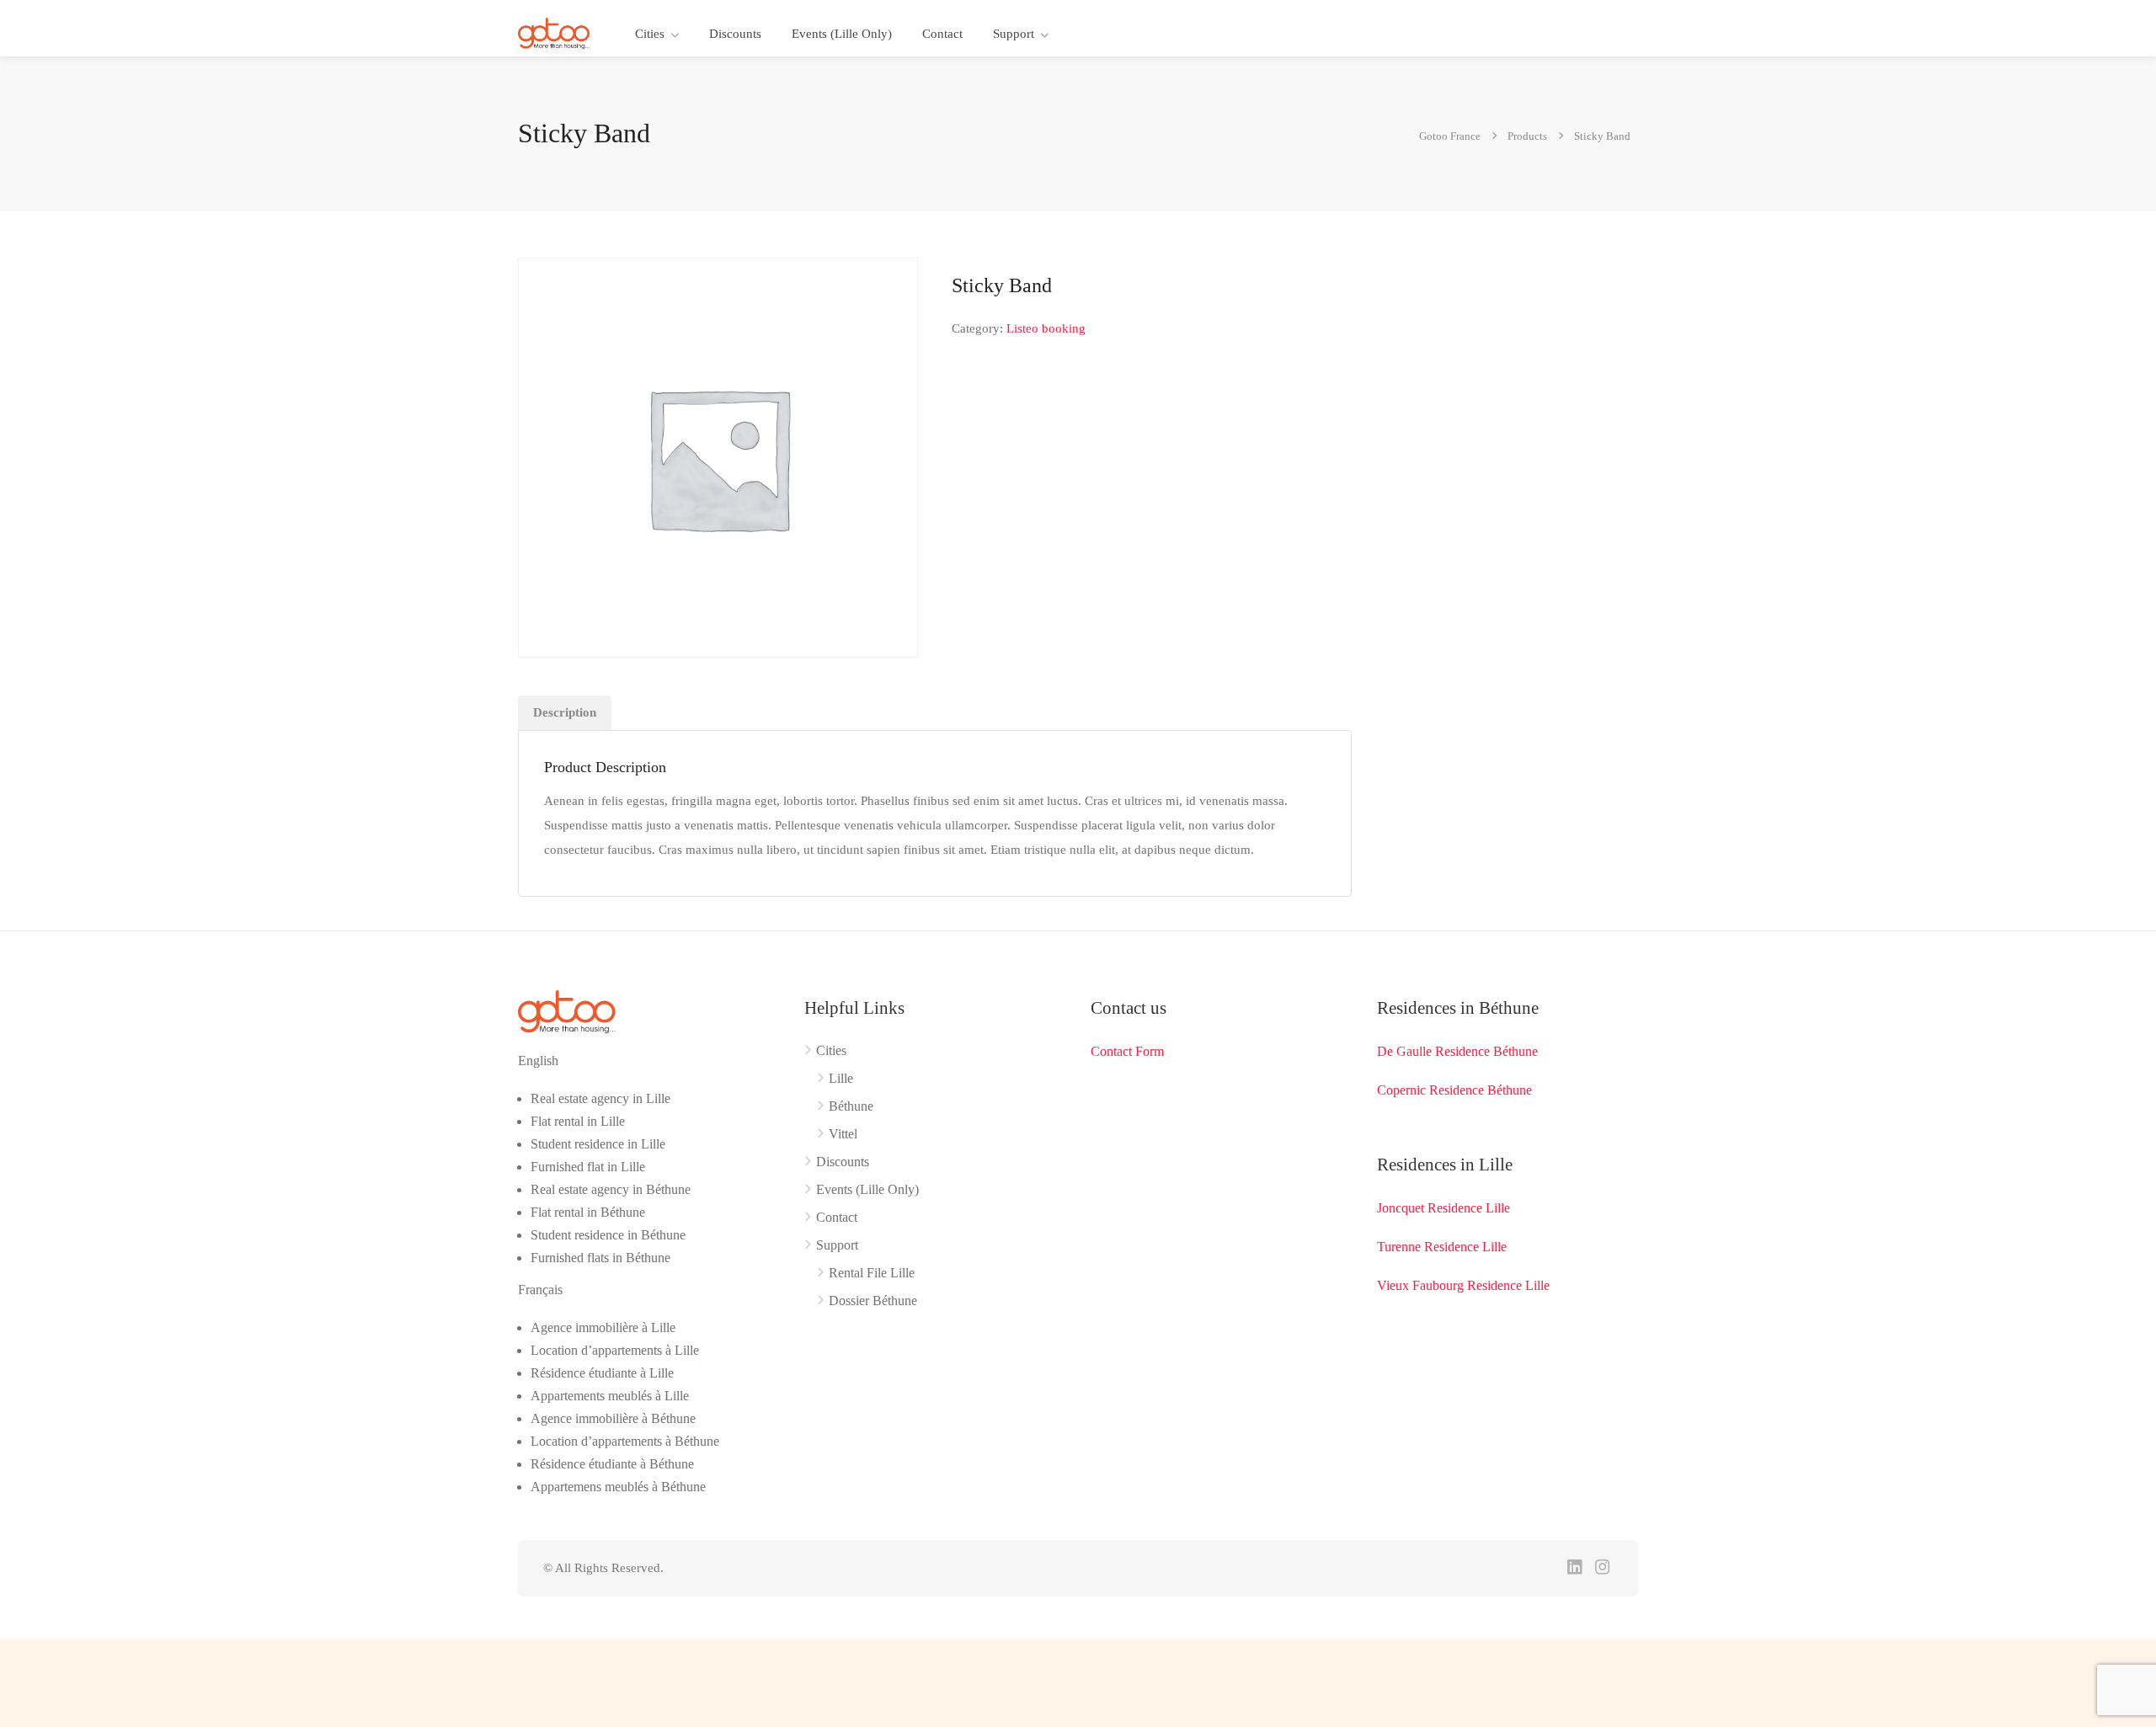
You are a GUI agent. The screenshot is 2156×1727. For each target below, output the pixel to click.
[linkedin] (1574, 1568)
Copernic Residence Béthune (1454, 1090)
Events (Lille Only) (842, 34)
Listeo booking (1046, 328)
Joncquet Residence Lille (1444, 1208)
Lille (841, 1078)
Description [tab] (565, 712)
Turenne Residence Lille (1442, 1247)
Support (1014, 34)
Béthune (851, 1106)
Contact (942, 34)
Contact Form (1127, 1051)
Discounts (735, 34)
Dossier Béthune (873, 1301)
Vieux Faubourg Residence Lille (1463, 1285)
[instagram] (1602, 1568)
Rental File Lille (872, 1273)
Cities (650, 34)
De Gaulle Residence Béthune (1457, 1051)
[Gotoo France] (554, 32)
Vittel (843, 1134)
